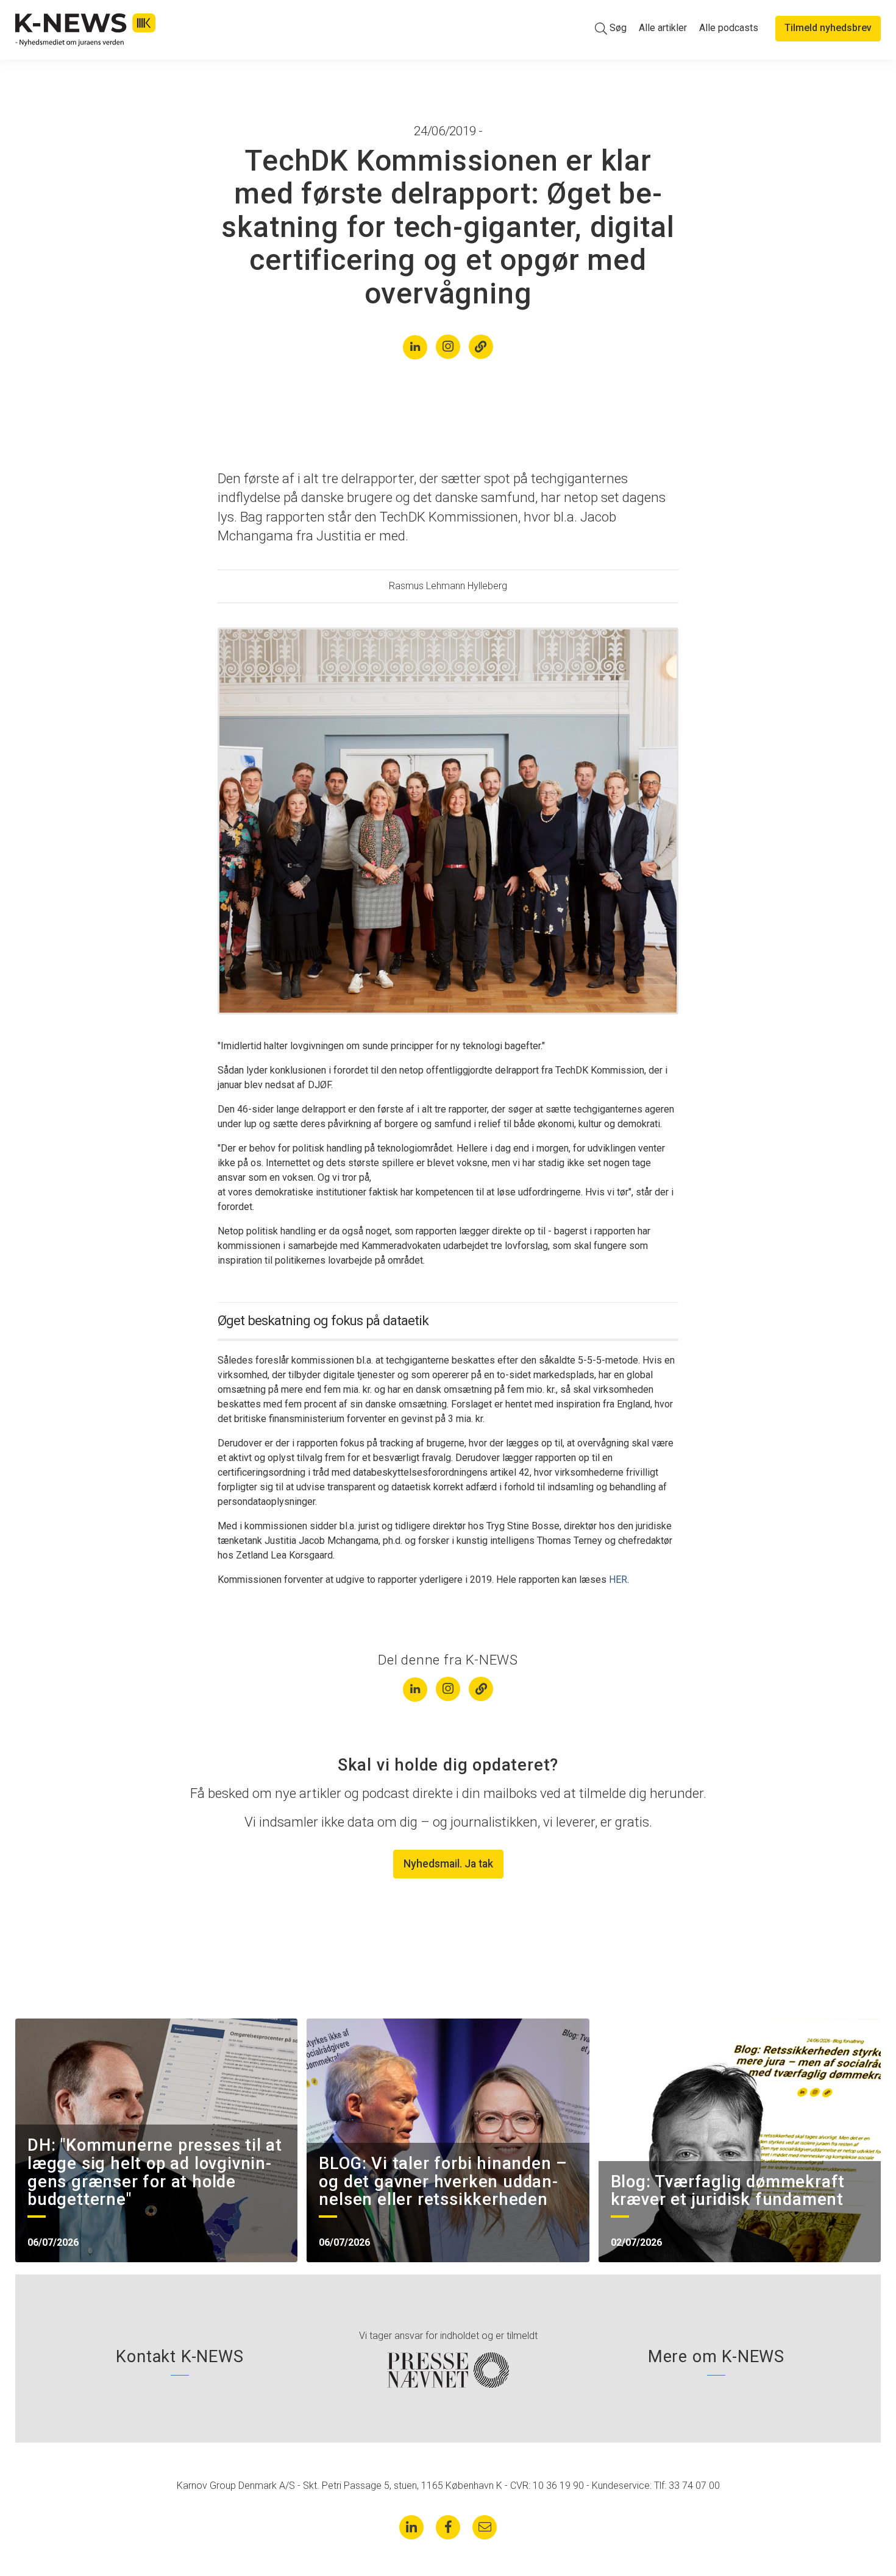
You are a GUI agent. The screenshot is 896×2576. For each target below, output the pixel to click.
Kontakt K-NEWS (180, 2357)
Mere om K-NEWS (716, 2357)
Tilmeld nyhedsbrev (828, 28)
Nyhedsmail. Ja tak (448, 1864)
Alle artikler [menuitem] (663, 28)
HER (618, 1580)
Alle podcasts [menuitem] (729, 28)
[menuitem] (611, 28)
